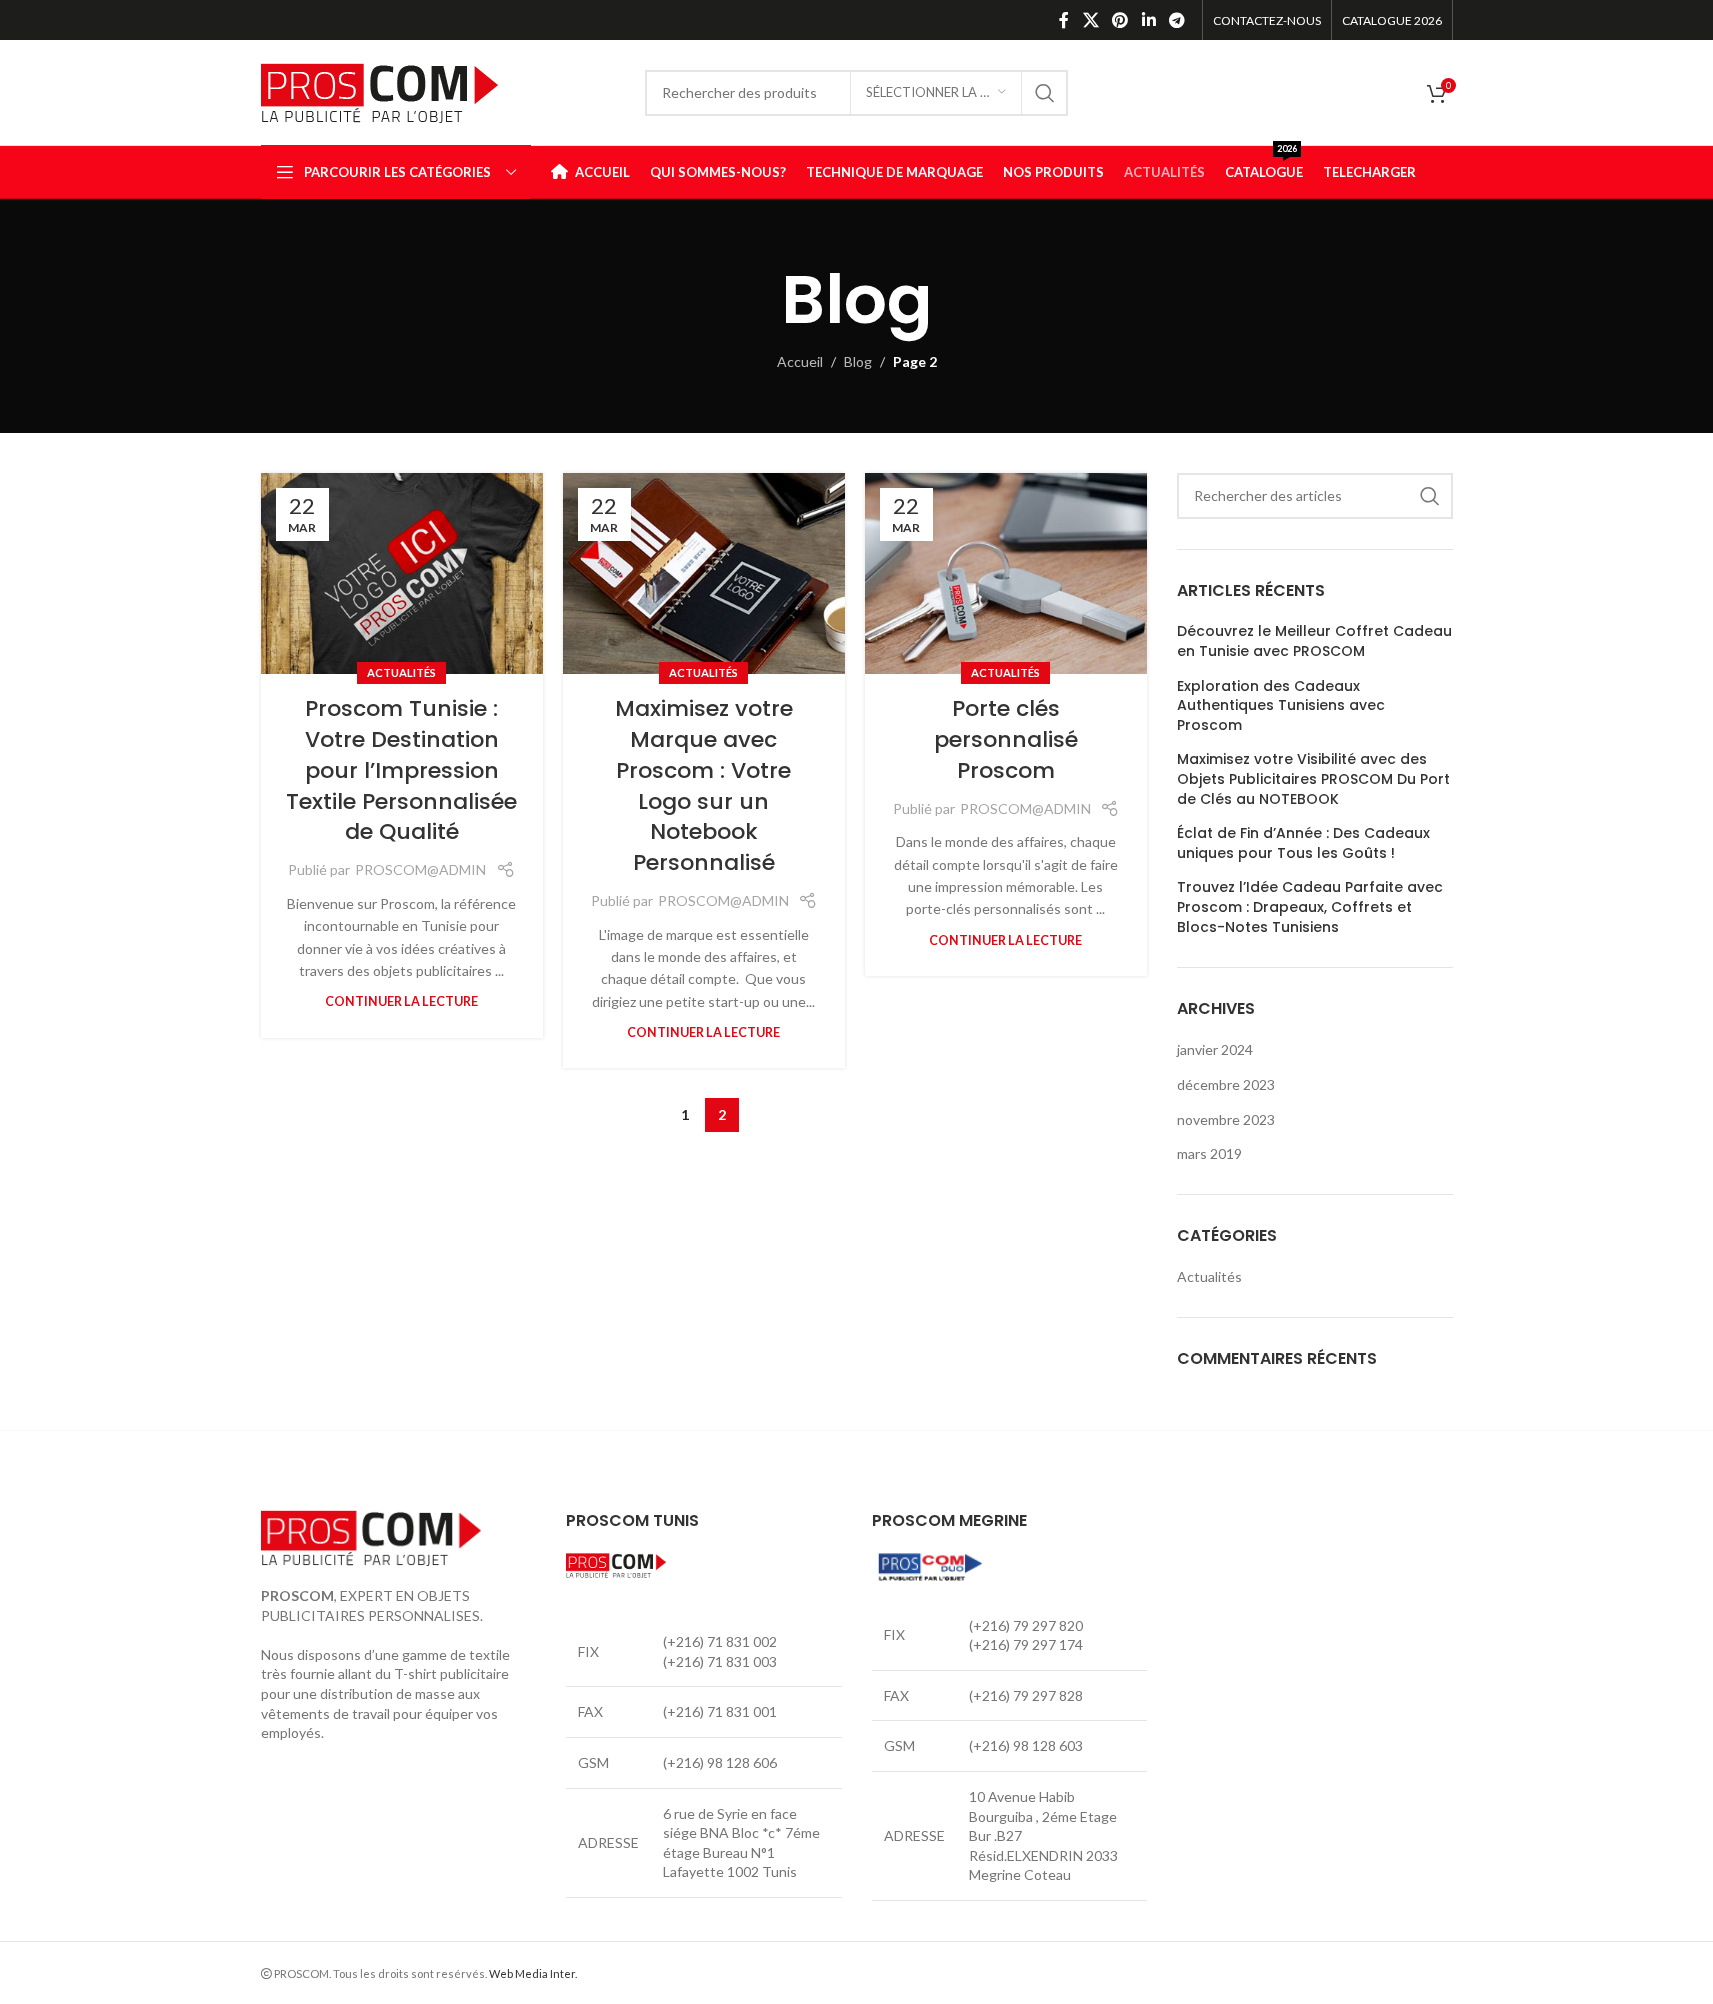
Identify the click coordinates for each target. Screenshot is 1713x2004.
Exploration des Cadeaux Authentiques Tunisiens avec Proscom (1281, 706)
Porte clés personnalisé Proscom (1006, 739)
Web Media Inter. (533, 1973)
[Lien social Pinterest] (1120, 20)
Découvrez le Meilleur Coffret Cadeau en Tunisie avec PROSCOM (1314, 641)
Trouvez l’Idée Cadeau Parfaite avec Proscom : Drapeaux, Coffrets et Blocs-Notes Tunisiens (1310, 907)
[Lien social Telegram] (1176, 20)
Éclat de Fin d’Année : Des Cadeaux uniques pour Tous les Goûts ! (1303, 843)
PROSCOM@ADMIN (420, 869)
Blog (858, 361)
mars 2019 (1209, 1153)
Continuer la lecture (401, 1001)
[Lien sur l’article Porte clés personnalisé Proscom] (1006, 573)
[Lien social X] (1090, 20)
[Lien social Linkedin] (1148, 20)
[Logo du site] (379, 90)
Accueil (800, 361)
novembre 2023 (1226, 1119)
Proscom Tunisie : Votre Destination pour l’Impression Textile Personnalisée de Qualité (401, 770)
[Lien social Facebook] (1064, 20)
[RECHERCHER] (1045, 93)
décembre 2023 (1226, 1084)
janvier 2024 (1215, 1049)
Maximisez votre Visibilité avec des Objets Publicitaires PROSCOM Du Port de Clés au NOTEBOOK (1313, 779)
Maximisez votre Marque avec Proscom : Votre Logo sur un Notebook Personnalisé (704, 785)
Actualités (401, 672)
